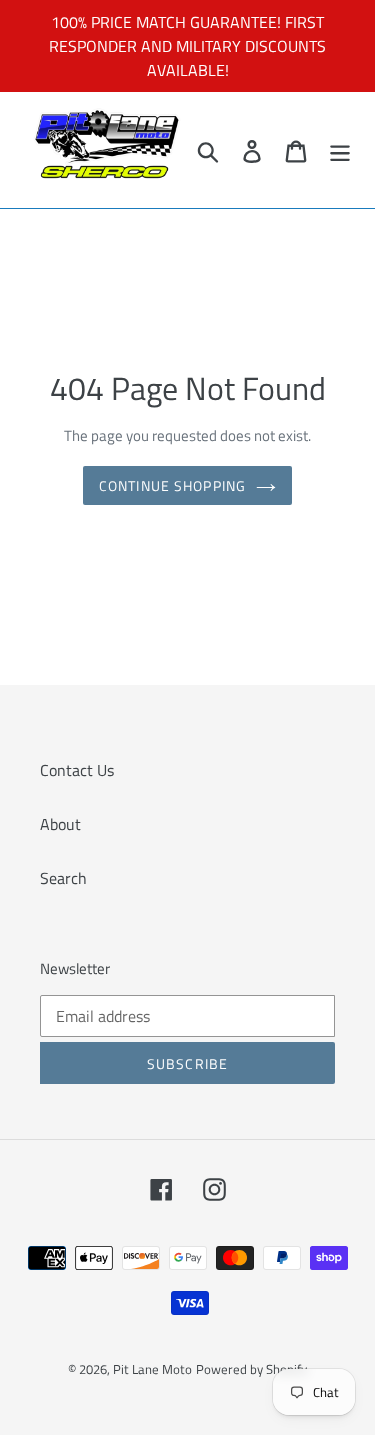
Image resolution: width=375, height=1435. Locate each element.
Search (63, 878)
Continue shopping (172, 485)
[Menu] (340, 150)
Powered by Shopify (251, 1369)
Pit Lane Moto (152, 1369)
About (60, 824)
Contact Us (77, 770)
